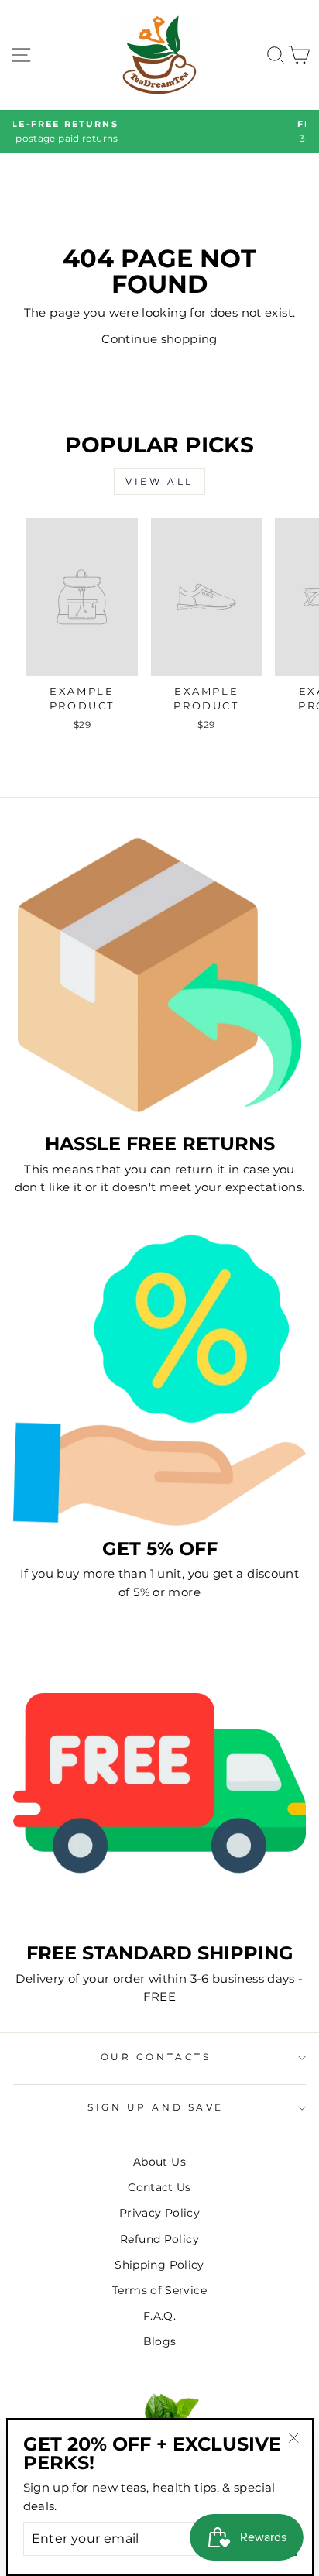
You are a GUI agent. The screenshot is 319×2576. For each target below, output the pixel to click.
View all (159, 481)
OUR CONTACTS (156, 2057)
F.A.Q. (159, 2316)
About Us (159, 2162)
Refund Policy (159, 2239)
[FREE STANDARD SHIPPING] (159, 1784)
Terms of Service (159, 2290)
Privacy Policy (159, 2213)
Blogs (160, 2341)
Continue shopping (159, 339)
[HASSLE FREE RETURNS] (159, 975)
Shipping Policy (159, 2265)
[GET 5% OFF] (159, 1380)
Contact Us (159, 2187)
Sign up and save (156, 2107)
